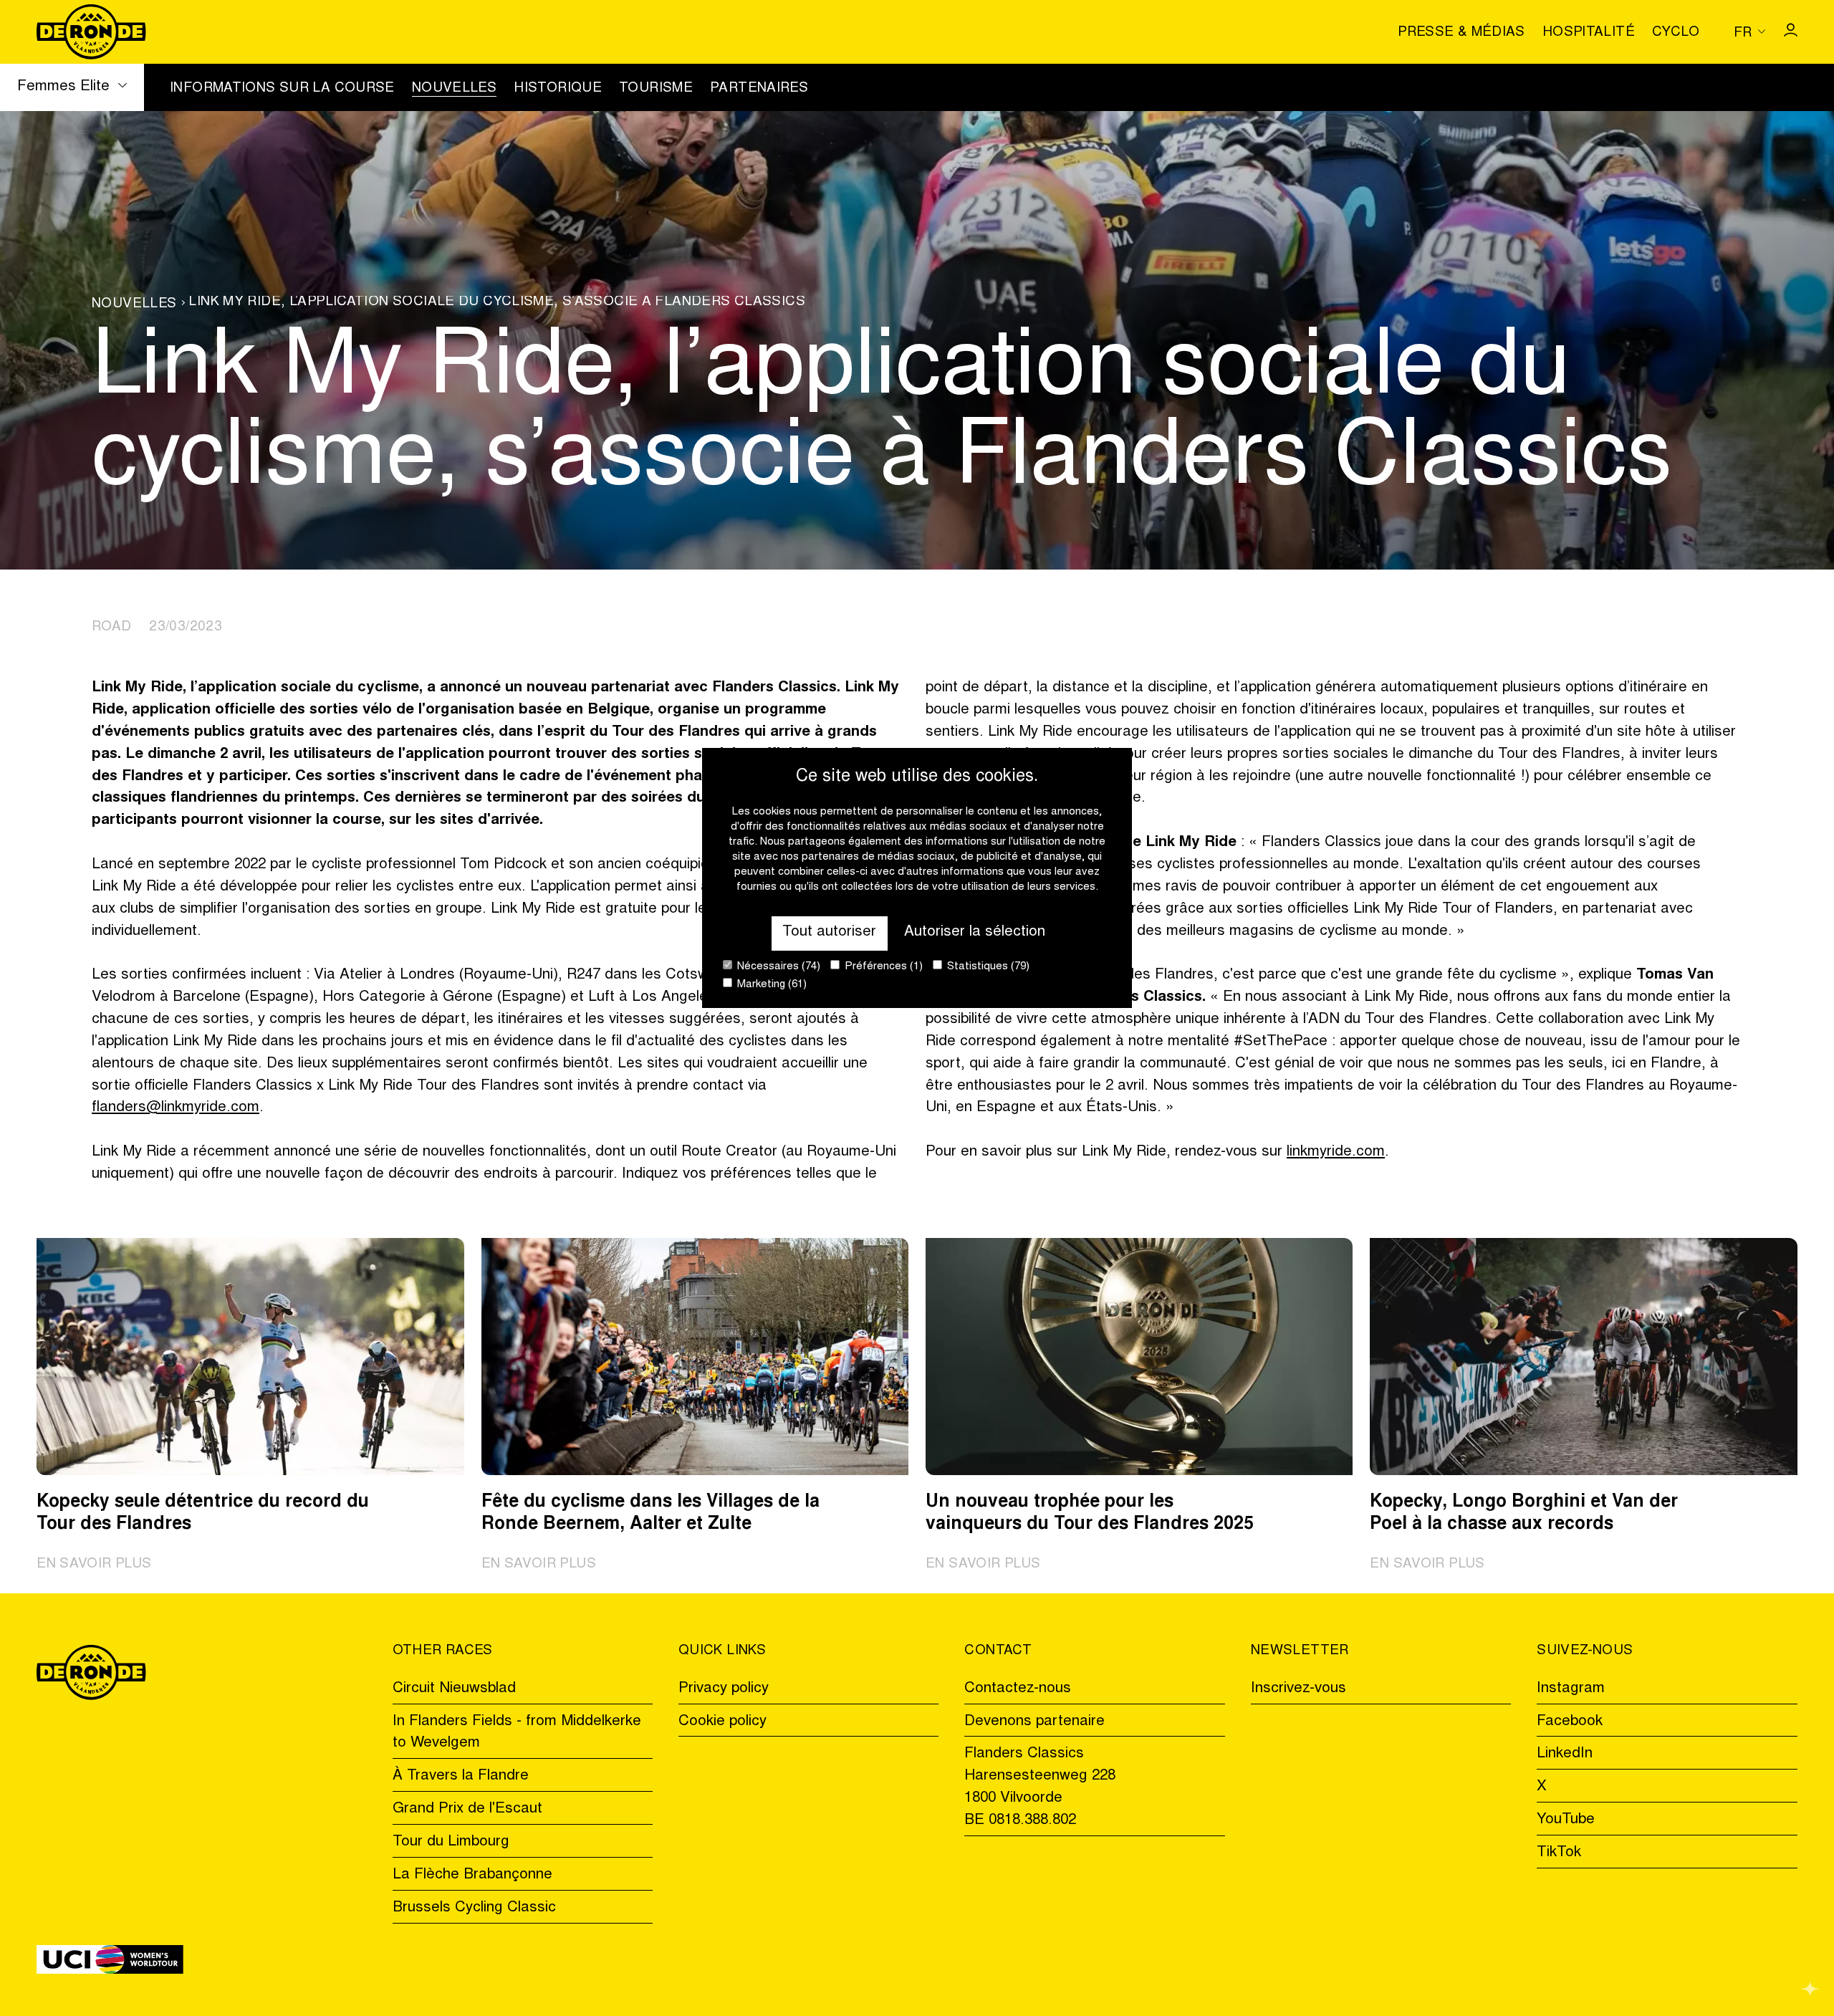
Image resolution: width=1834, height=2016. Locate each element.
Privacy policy (724, 1689)
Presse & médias (1461, 33)
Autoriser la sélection (975, 932)
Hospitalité (1589, 33)
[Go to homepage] (91, 32)
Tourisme (656, 89)
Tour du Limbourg (451, 1842)
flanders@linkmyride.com (176, 1108)
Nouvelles (454, 89)
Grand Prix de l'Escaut (467, 1809)
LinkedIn (1565, 1754)
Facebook (1570, 1722)
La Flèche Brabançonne (472, 1875)
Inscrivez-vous (1298, 1689)
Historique (558, 89)
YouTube (1566, 1820)
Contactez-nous (1018, 1689)
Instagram (1571, 1689)
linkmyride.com (1336, 1152)
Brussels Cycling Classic (474, 1908)
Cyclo (1676, 33)
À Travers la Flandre (461, 1776)
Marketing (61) (770, 985)
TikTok (1559, 1853)
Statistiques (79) (987, 967)
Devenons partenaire (1034, 1722)
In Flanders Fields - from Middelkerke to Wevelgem (517, 1733)
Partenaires (759, 89)
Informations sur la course (282, 89)
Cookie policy (722, 1722)
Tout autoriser (829, 932)
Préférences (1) (882, 967)
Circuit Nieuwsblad (454, 1689)
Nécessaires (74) (777, 967)
